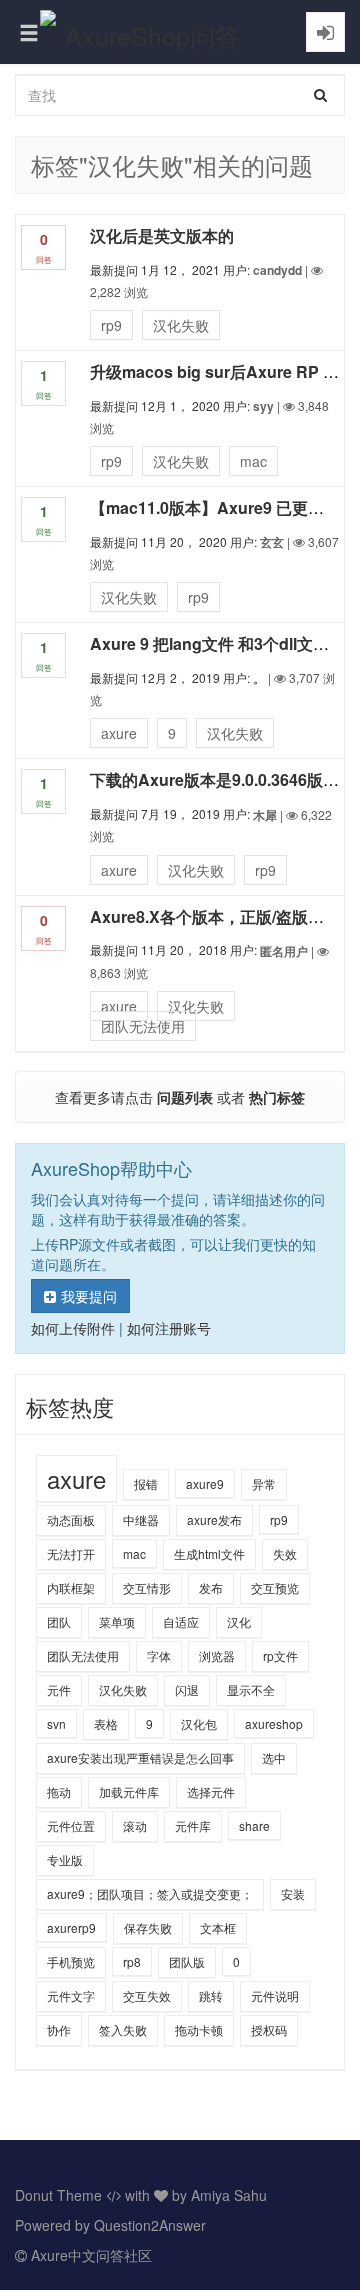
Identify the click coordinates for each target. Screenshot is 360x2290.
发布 (211, 1587)
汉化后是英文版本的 (162, 235)
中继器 (141, 1519)
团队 (59, 1621)
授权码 (269, 2029)
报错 (146, 1483)
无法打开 (71, 1553)
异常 (264, 1483)
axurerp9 (71, 1927)
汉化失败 (181, 325)
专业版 (65, 1859)
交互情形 (147, 1587)
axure (119, 733)
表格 (106, 1723)
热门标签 (277, 1097)
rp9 (111, 325)
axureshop (274, 1723)
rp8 (132, 1961)
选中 (274, 1757)
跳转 (211, 1995)
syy (263, 406)
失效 (285, 1553)
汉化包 (199, 1723)
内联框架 (71, 1587)
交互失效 (147, 1995)
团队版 (187, 1961)
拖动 (59, 1791)
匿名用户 (284, 951)
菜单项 (117, 1621)
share (254, 1825)
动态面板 (71, 1519)
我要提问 (89, 1296)
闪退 (187, 1689)
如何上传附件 (73, 1328)
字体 (159, 1655)
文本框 (218, 1927)
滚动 (135, 1825)
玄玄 (272, 542)
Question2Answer (150, 2225)
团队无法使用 (143, 1026)
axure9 (205, 1483)
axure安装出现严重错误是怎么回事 (140, 1757)
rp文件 (280, 1655)
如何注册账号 (169, 1328)
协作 (59, 2029)
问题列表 (185, 1097)
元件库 (193, 1825)
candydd (277, 270)
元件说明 (275, 1995)
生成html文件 (209, 1553)
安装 (293, 1893)
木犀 (265, 815)
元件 (59, 1689)
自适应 (181, 1621)
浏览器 (217, 1655)
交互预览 (275, 1587)
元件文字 (71, 1995)
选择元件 (211, 1791)
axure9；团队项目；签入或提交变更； (150, 1893)
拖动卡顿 (199, 2029)
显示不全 (251, 1689)
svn (56, 1723)
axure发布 (214, 1519)
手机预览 (71, 1961)
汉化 (239, 1621)
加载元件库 (129, 1791)
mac (253, 461)
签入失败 (123, 2029)
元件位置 (71, 1825)
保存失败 (148, 1927)
